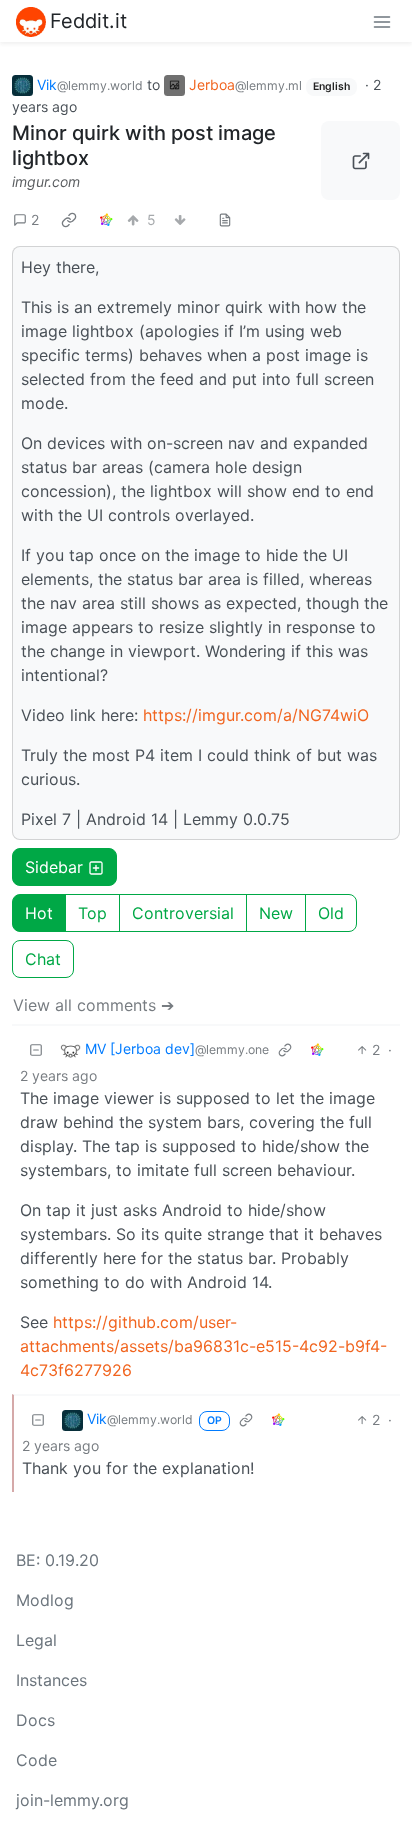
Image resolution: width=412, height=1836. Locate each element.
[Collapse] (36, 1049)
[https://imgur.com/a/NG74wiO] (360, 160)
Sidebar (54, 867)
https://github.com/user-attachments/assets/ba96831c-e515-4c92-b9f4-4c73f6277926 (203, 1346)
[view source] (225, 219)
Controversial (183, 913)
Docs (35, 1720)
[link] (69, 219)
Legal (36, 1640)
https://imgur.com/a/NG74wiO (256, 715)
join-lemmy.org (72, 1800)
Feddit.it (88, 21)
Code (36, 1760)
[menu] (382, 21)
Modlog (45, 1600)
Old (331, 913)
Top (92, 913)
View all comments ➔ (93, 1005)
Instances (51, 1680)
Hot (39, 913)
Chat (43, 959)
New (276, 913)
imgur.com (46, 181)
